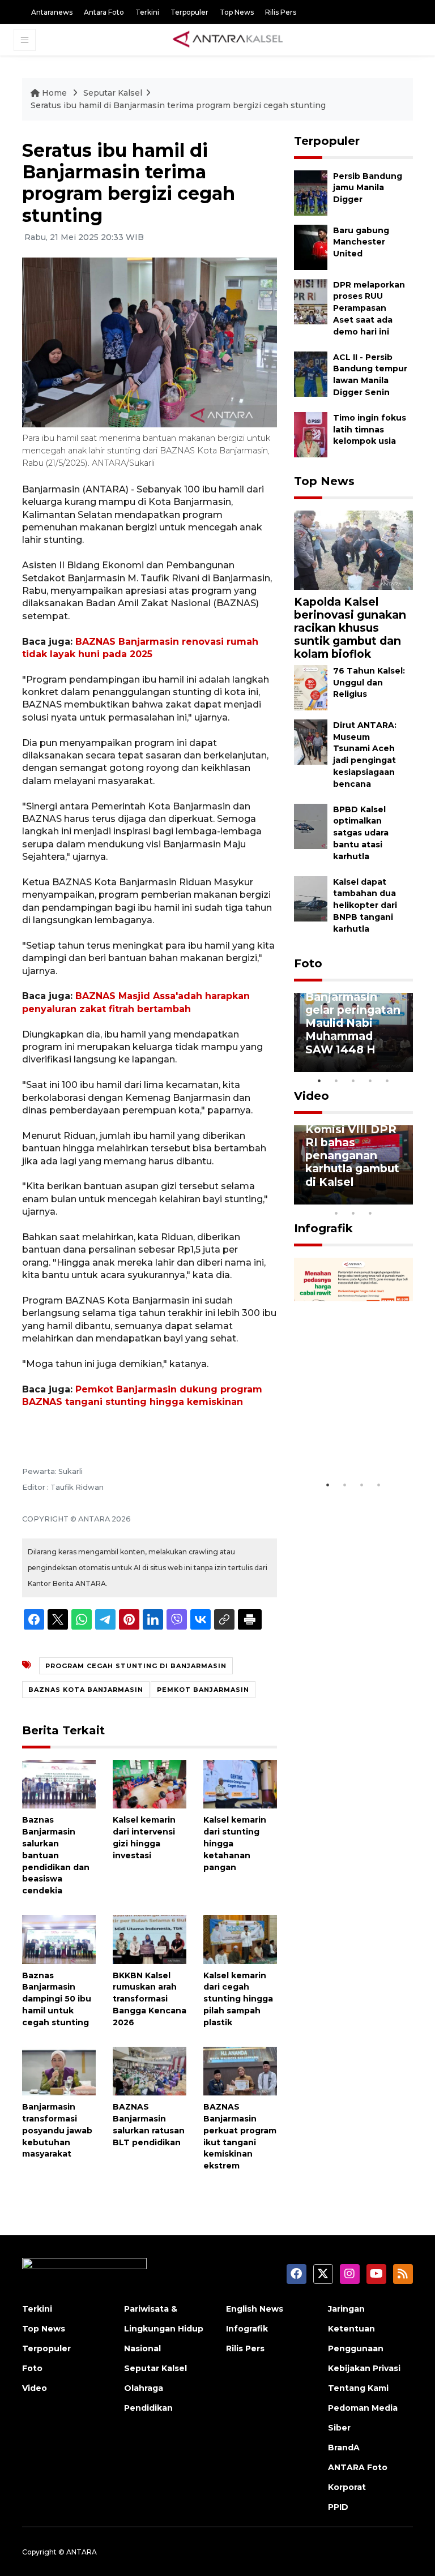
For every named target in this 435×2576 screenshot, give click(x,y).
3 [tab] (353, 1081)
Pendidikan (148, 2408)
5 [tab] (387, 1081)
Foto (308, 963)
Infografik (323, 1228)
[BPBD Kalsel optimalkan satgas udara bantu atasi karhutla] (311, 826)
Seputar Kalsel (113, 93)
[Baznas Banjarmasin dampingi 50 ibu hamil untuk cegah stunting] (59, 1939)
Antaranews (52, 12)
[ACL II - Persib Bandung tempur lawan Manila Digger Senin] (311, 373)
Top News (237, 12)
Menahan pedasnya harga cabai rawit (351, 1439)
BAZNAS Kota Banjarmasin (86, 1690)
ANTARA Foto (358, 2467)
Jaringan (346, 2309)
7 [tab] (404, 1198)
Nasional (142, 2348)
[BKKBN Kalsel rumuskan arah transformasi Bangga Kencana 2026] (150, 1939)
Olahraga (144, 2388)
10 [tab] (370, 1213)
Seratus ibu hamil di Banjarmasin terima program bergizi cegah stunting (178, 105)
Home (54, 93)
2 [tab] (336, 1081)
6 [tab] (387, 1198)
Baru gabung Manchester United (361, 242)
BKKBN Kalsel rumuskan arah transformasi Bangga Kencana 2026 (150, 1999)
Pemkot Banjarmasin (203, 1690)
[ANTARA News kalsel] (228, 40)
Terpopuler (189, 12)
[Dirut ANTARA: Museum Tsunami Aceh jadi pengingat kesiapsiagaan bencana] (311, 741)
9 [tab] (353, 1213)
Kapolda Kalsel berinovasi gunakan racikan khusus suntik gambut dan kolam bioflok (350, 628)
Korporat (347, 2487)
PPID (338, 2507)
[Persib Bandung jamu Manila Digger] (311, 192)
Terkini (147, 12)
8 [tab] (336, 1213)
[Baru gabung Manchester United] (311, 247)
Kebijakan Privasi (364, 2368)
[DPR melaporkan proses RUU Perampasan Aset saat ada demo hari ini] (311, 301)
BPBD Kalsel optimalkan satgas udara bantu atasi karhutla (361, 833)
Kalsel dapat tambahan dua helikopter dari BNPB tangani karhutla (365, 905)
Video (312, 1096)
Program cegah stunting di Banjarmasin (136, 1666)
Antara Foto (104, 12)
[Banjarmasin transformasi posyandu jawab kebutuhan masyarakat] (59, 2070)
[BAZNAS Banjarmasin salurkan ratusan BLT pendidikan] (150, 2070)
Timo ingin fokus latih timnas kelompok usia (370, 430)
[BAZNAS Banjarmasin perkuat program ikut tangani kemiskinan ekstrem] (240, 2070)
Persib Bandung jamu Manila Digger (368, 188)
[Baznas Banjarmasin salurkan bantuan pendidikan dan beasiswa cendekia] (59, 1783)
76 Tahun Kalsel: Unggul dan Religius (369, 683)
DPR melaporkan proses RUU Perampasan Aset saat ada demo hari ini (369, 308)
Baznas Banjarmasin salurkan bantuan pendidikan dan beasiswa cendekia (56, 1855)
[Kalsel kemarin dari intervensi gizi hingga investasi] (150, 1783)
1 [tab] (319, 1081)
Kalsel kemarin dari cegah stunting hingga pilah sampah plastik (238, 1999)
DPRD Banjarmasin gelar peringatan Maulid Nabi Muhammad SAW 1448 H (353, 1016)
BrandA (344, 2448)
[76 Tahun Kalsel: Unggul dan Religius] (311, 687)
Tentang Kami (358, 2388)
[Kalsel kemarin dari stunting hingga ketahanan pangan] (240, 1783)
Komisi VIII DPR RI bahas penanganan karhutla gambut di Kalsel (352, 1155)
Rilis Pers (281, 12)
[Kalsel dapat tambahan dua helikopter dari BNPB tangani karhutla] (311, 898)
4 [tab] (370, 1081)
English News (255, 2309)
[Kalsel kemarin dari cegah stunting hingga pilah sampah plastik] (240, 1939)
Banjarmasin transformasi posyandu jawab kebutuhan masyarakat (57, 2130)
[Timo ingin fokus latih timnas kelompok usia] (311, 434)
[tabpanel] (353, 1032)
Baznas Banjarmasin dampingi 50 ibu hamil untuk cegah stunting (57, 1999)
